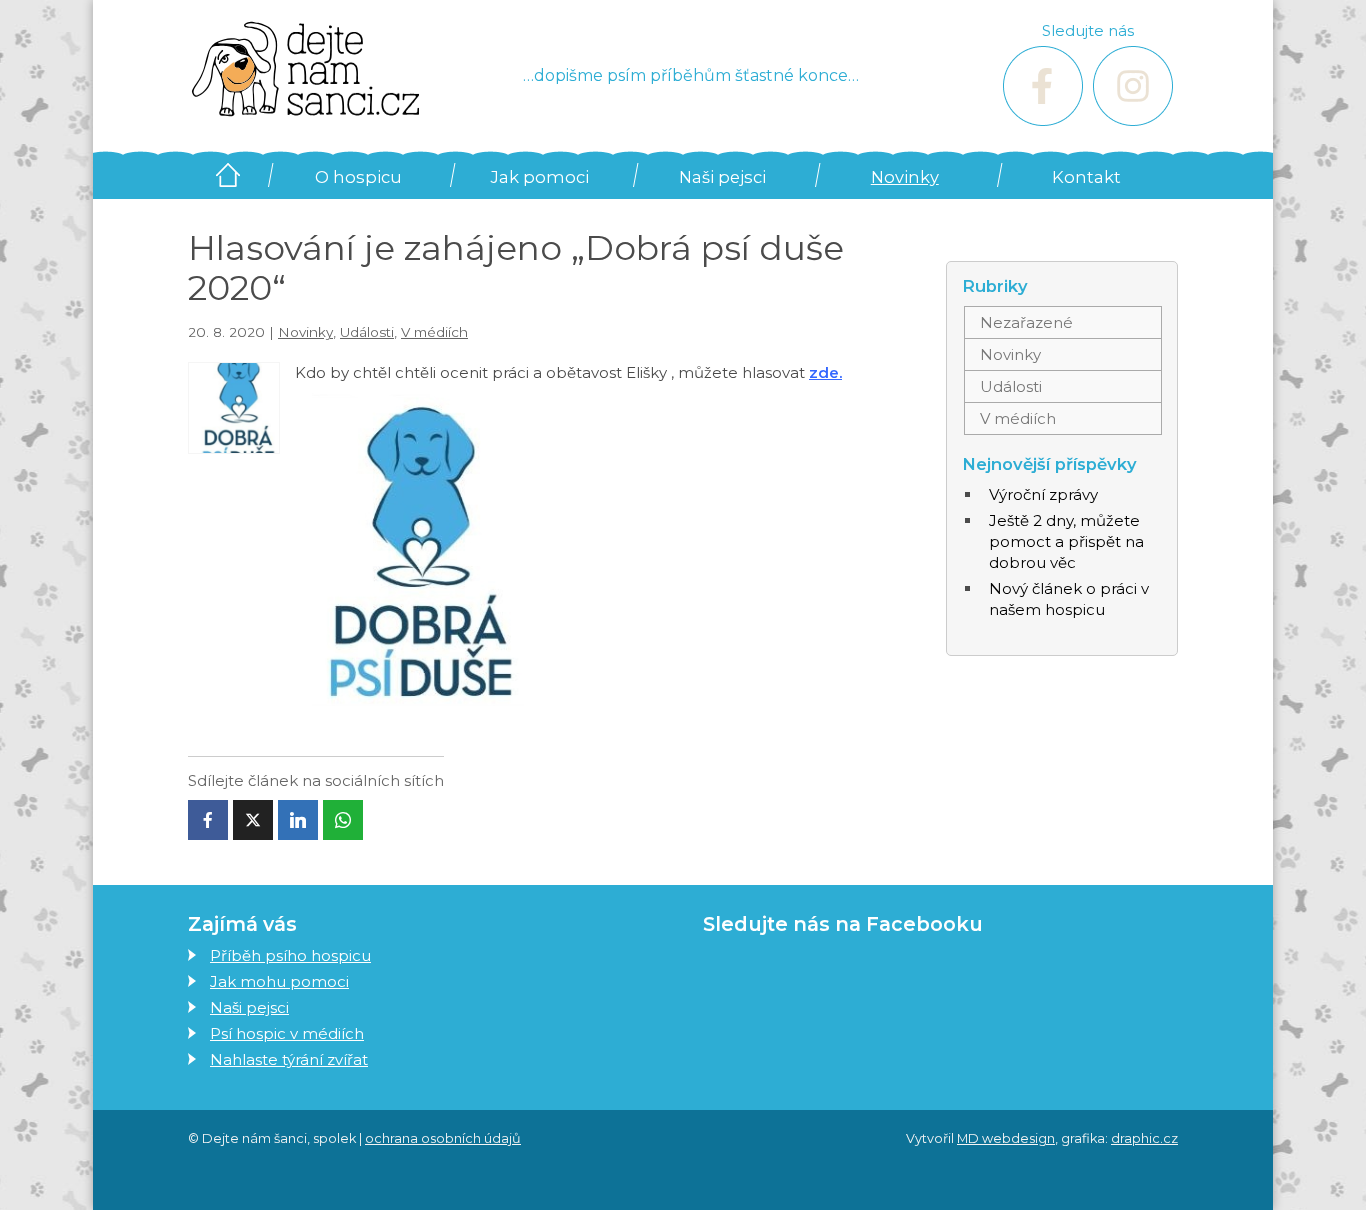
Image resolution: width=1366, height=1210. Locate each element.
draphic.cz (1144, 1138)
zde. (825, 372)
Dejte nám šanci (227, 175)
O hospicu (358, 177)
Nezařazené (1026, 322)
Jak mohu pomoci (279, 981)
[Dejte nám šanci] (305, 69)
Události (367, 332)
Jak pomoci (540, 177)
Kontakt (1086, 177)
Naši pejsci (722, 177)
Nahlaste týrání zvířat (289, 1059)
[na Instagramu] (1133, 86)
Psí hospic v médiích (287, 1033)
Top (1318, 1162)
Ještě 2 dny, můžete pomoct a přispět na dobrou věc (1066, 541)
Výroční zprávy (1043, 494)
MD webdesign (1006, 1138)
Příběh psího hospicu (290, 955)
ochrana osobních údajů (443, 1138)
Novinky (905, 177)
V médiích (434, 332)
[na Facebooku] (1043, 86)
